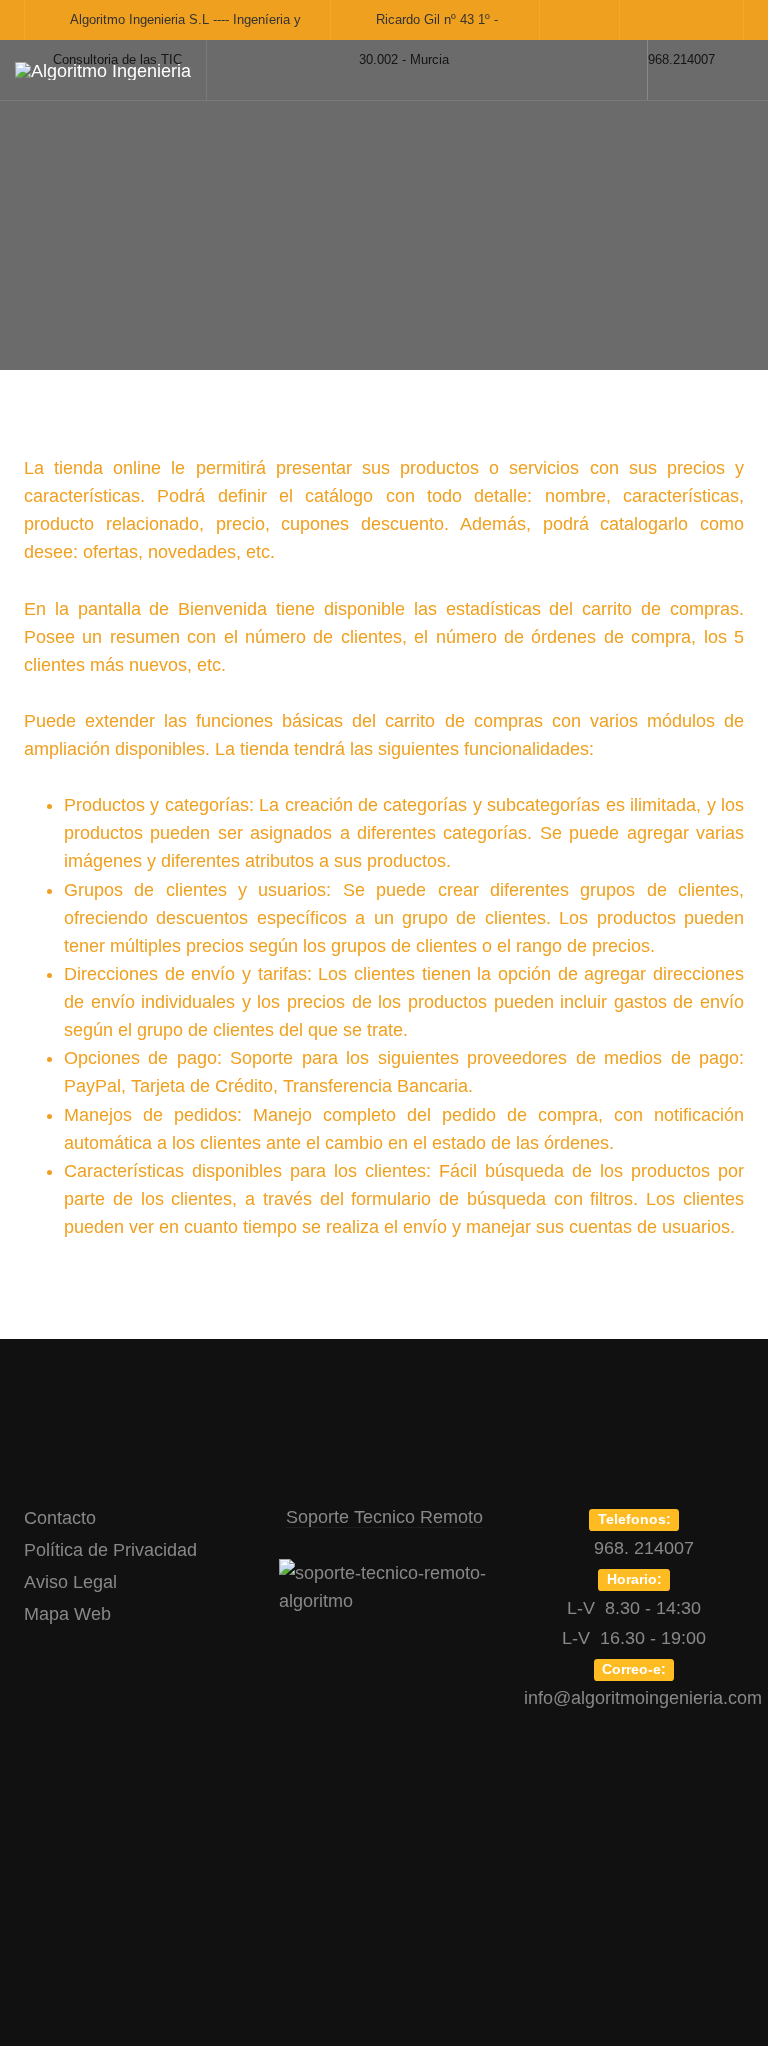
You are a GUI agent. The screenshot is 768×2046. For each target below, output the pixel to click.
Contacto (60, 1518)
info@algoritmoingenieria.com (643, 1698)
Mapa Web (67, 1614)
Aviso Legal (70, 1582)
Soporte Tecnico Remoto (384, 1517)
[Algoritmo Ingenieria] (103, 70)
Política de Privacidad (110, 1550)
